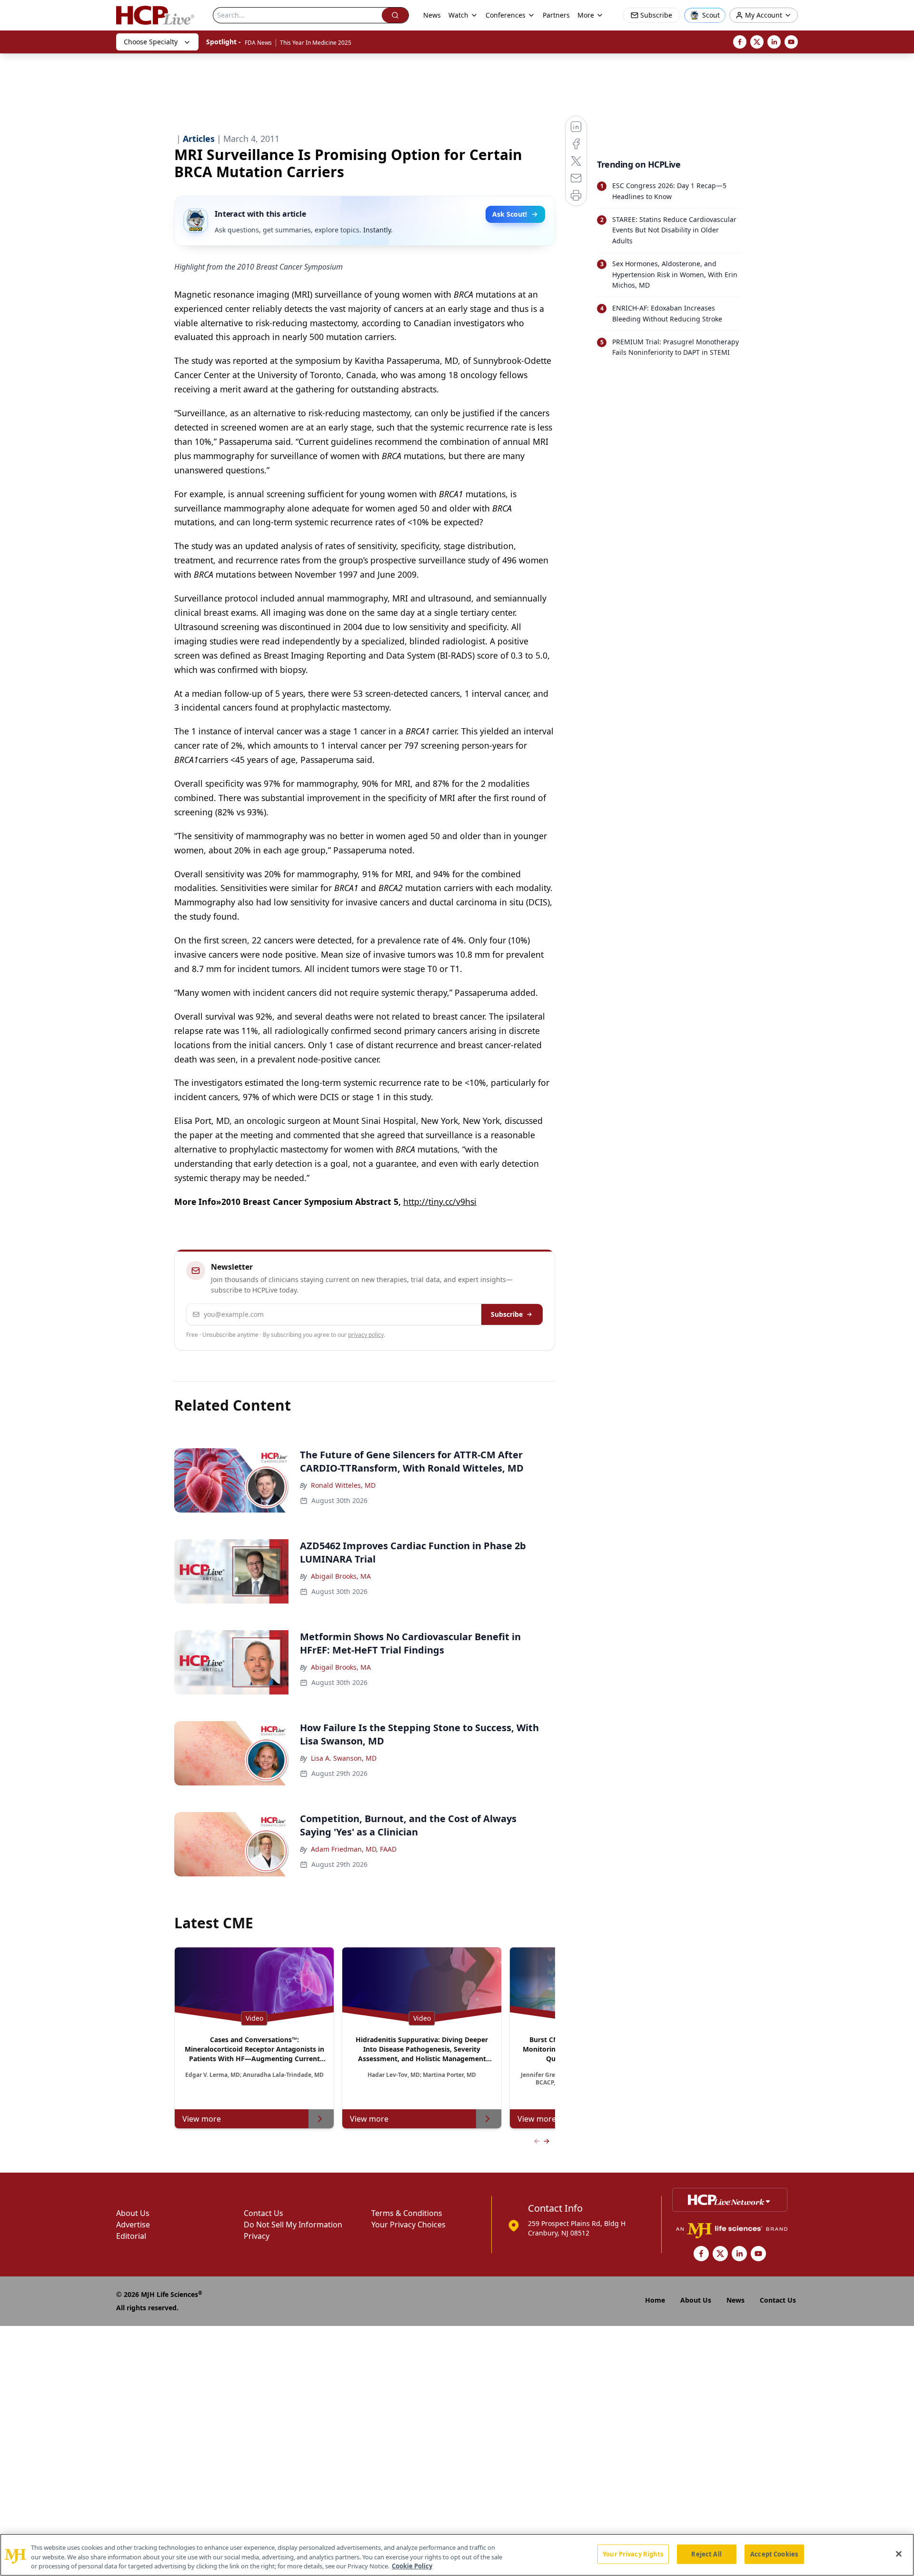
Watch (458, 15)
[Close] (899, 2554)
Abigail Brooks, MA (341, 1576)
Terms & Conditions (407, 2213)
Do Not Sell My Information (293, 2225)
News (432, 15)
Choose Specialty (151, 42)
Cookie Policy (412, 2566)
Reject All (706, 2554)
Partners (556, 15)
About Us (133, 2213)
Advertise (133, 2225)
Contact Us (263, 2213)
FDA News (258, 43)
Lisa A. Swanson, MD (344, 1758)
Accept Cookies (774, 2554)
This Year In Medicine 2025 (316, 43)
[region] (457, 2555)
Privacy (257, 2236)
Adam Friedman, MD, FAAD (354, 1849)
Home (655, 2300)
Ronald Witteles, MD (343, 1485)
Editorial (131, 2236)
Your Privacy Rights (633, 2554)
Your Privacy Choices (408, 2225)
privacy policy (366, 1335)
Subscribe (507, 1314)
